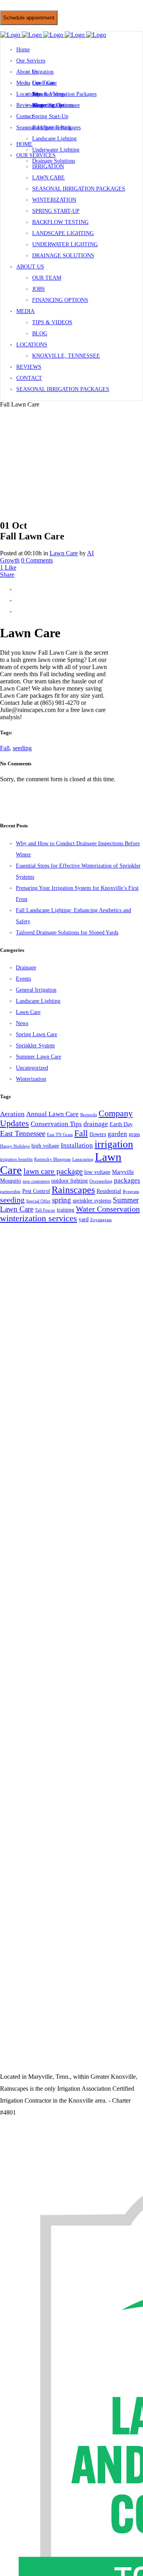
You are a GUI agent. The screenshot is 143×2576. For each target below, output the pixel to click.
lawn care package (53, 1171)
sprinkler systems (92, 1200)
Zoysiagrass (101, 1220)
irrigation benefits (16, 1159)
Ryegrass (131, 1192)
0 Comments (37, 560)
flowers (98, 1134)
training (66, 1210)
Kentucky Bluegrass (52, 1159)
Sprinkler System (35, 1046)
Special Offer (38, 1201)
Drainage (26, 968)
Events (23, 979)
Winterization (31, 1079)
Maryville (123, 1172)
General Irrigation (36, 990)
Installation (77, 1145)
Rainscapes (73, 1190)
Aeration (12, 1114)
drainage (96, 1124)
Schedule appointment (29, 18)
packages (127, 1180)
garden (117, 1134)
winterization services (39, 1218)
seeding (22, 748)
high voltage (45, 1146)
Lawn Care (64, 553)
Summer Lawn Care (39, 1057)
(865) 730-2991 (40, 8)
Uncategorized (32, 1068)
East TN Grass (60, 1135)
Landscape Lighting (38, 1001)
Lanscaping (83, 1159)
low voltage (97, 1172)
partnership (10, 1192)
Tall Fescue (45, 1210)
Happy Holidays (15, 1146)
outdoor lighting (70, 1181)
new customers (36, 1181)
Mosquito (11, 1181)
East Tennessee (23, 1133)
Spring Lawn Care (37, 1034)
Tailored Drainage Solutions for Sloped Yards (67, 933)
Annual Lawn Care (52, 1114)
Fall (5, 748)
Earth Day (121, 1124)
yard (84, 1219)
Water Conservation (108, 1209)
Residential (109, 1191)
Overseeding (101, 1181)
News (22, 1023)
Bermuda (89, 1115)
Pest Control (36, 1191)
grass (134, 1134)
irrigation (114, 1144)
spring (62, 1200)
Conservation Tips (56, 1124)
